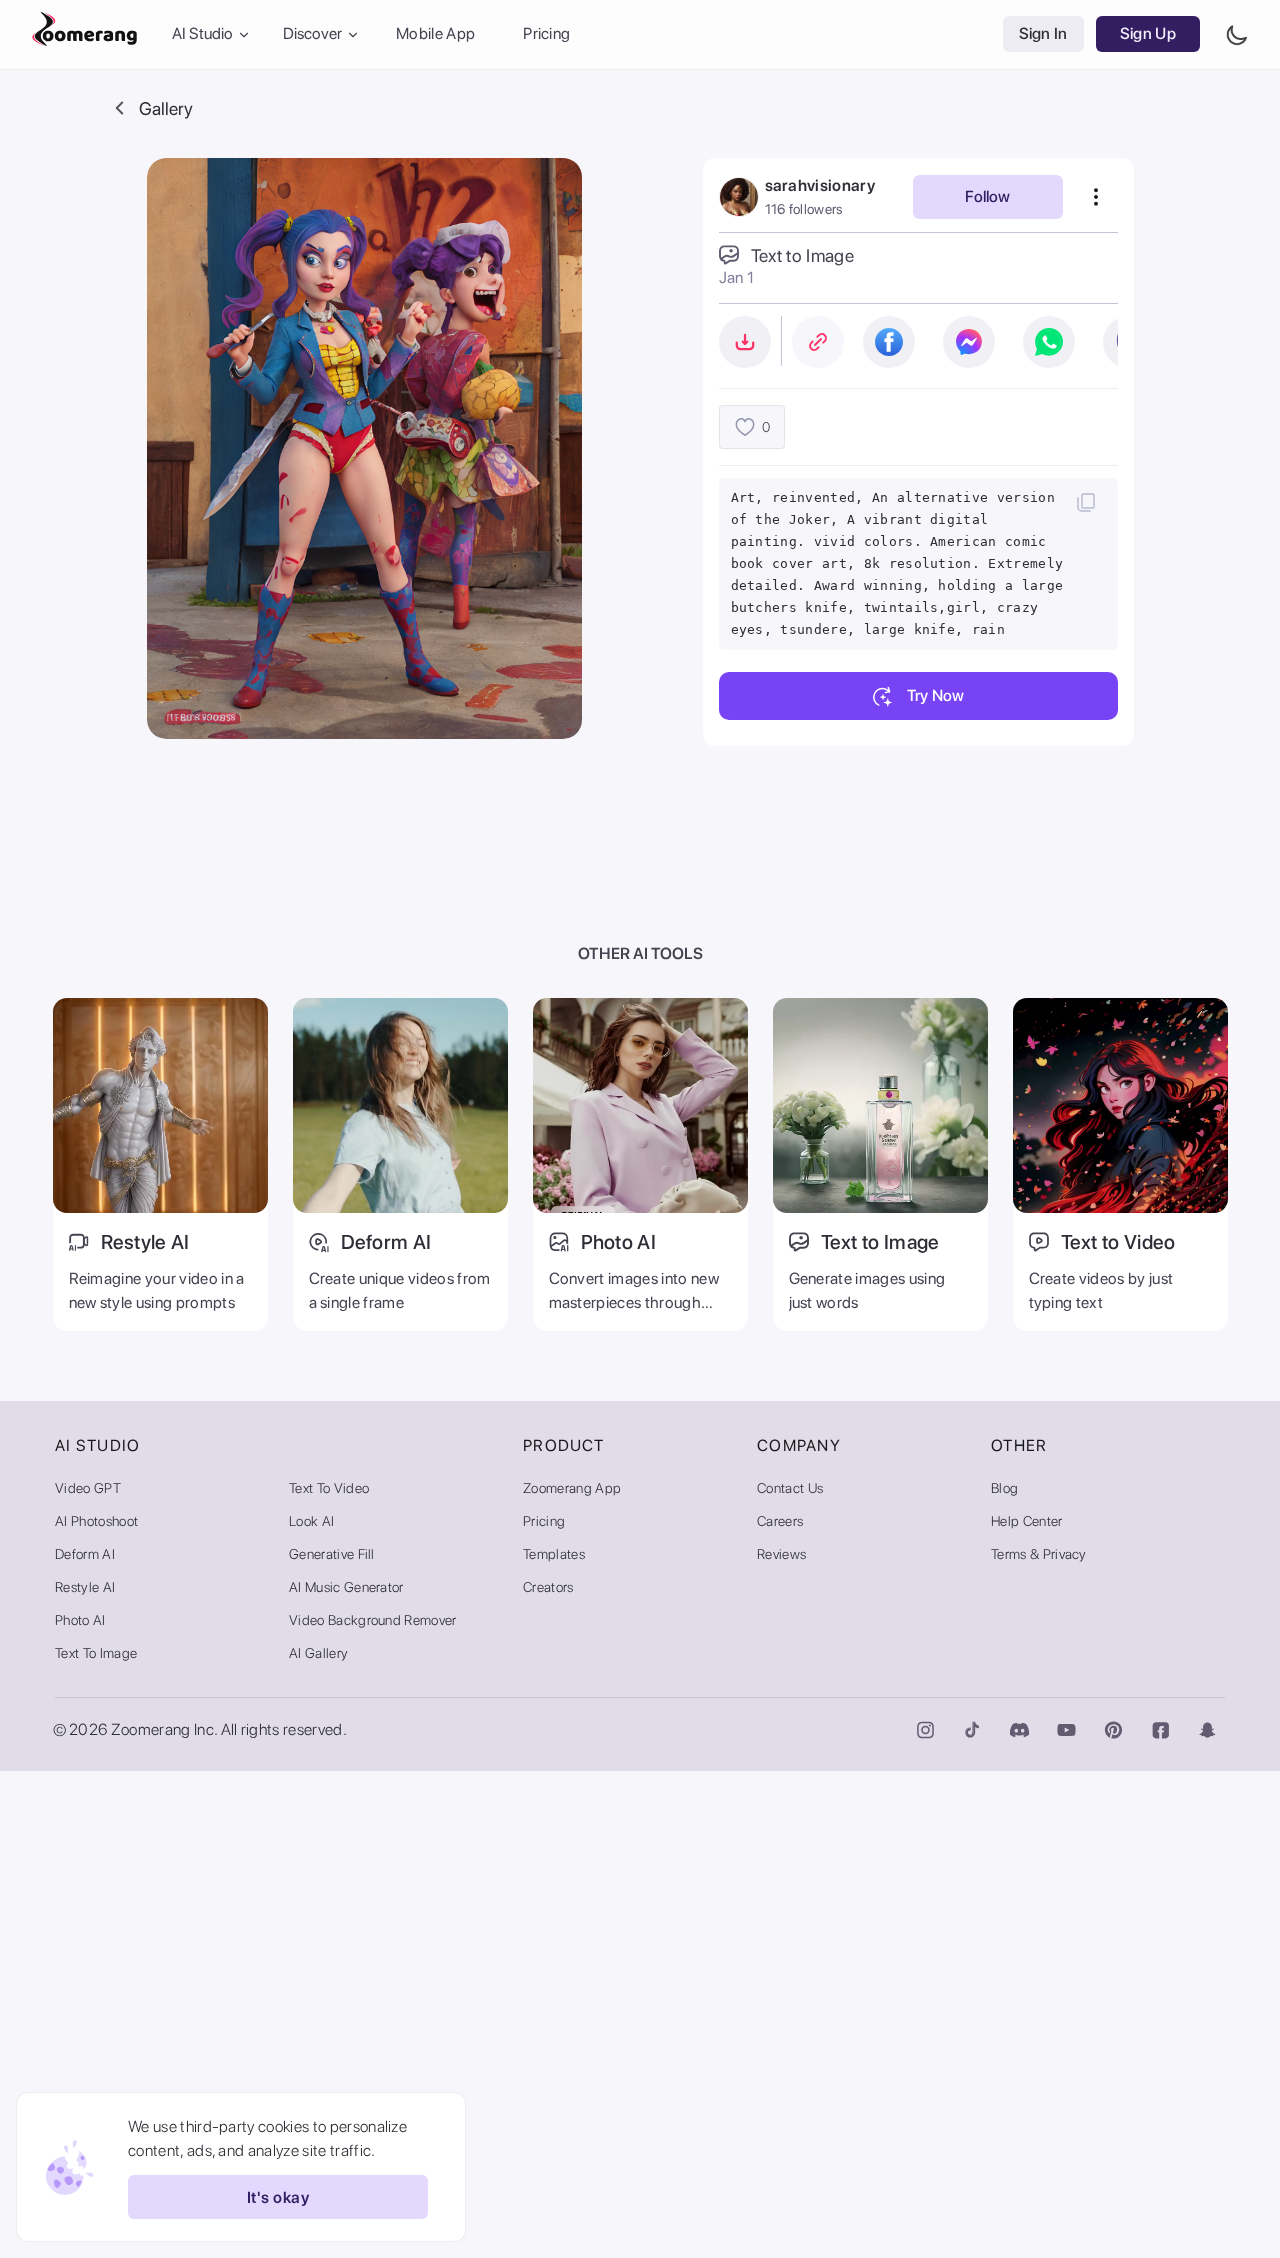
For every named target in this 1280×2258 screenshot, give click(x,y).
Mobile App (435, 34)
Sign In (1043, 34)
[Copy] (1086, 502)
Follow (987, 196)
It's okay (278, 2197)
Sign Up (1148, 34)
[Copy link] (818, 342)
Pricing (546, 34)
